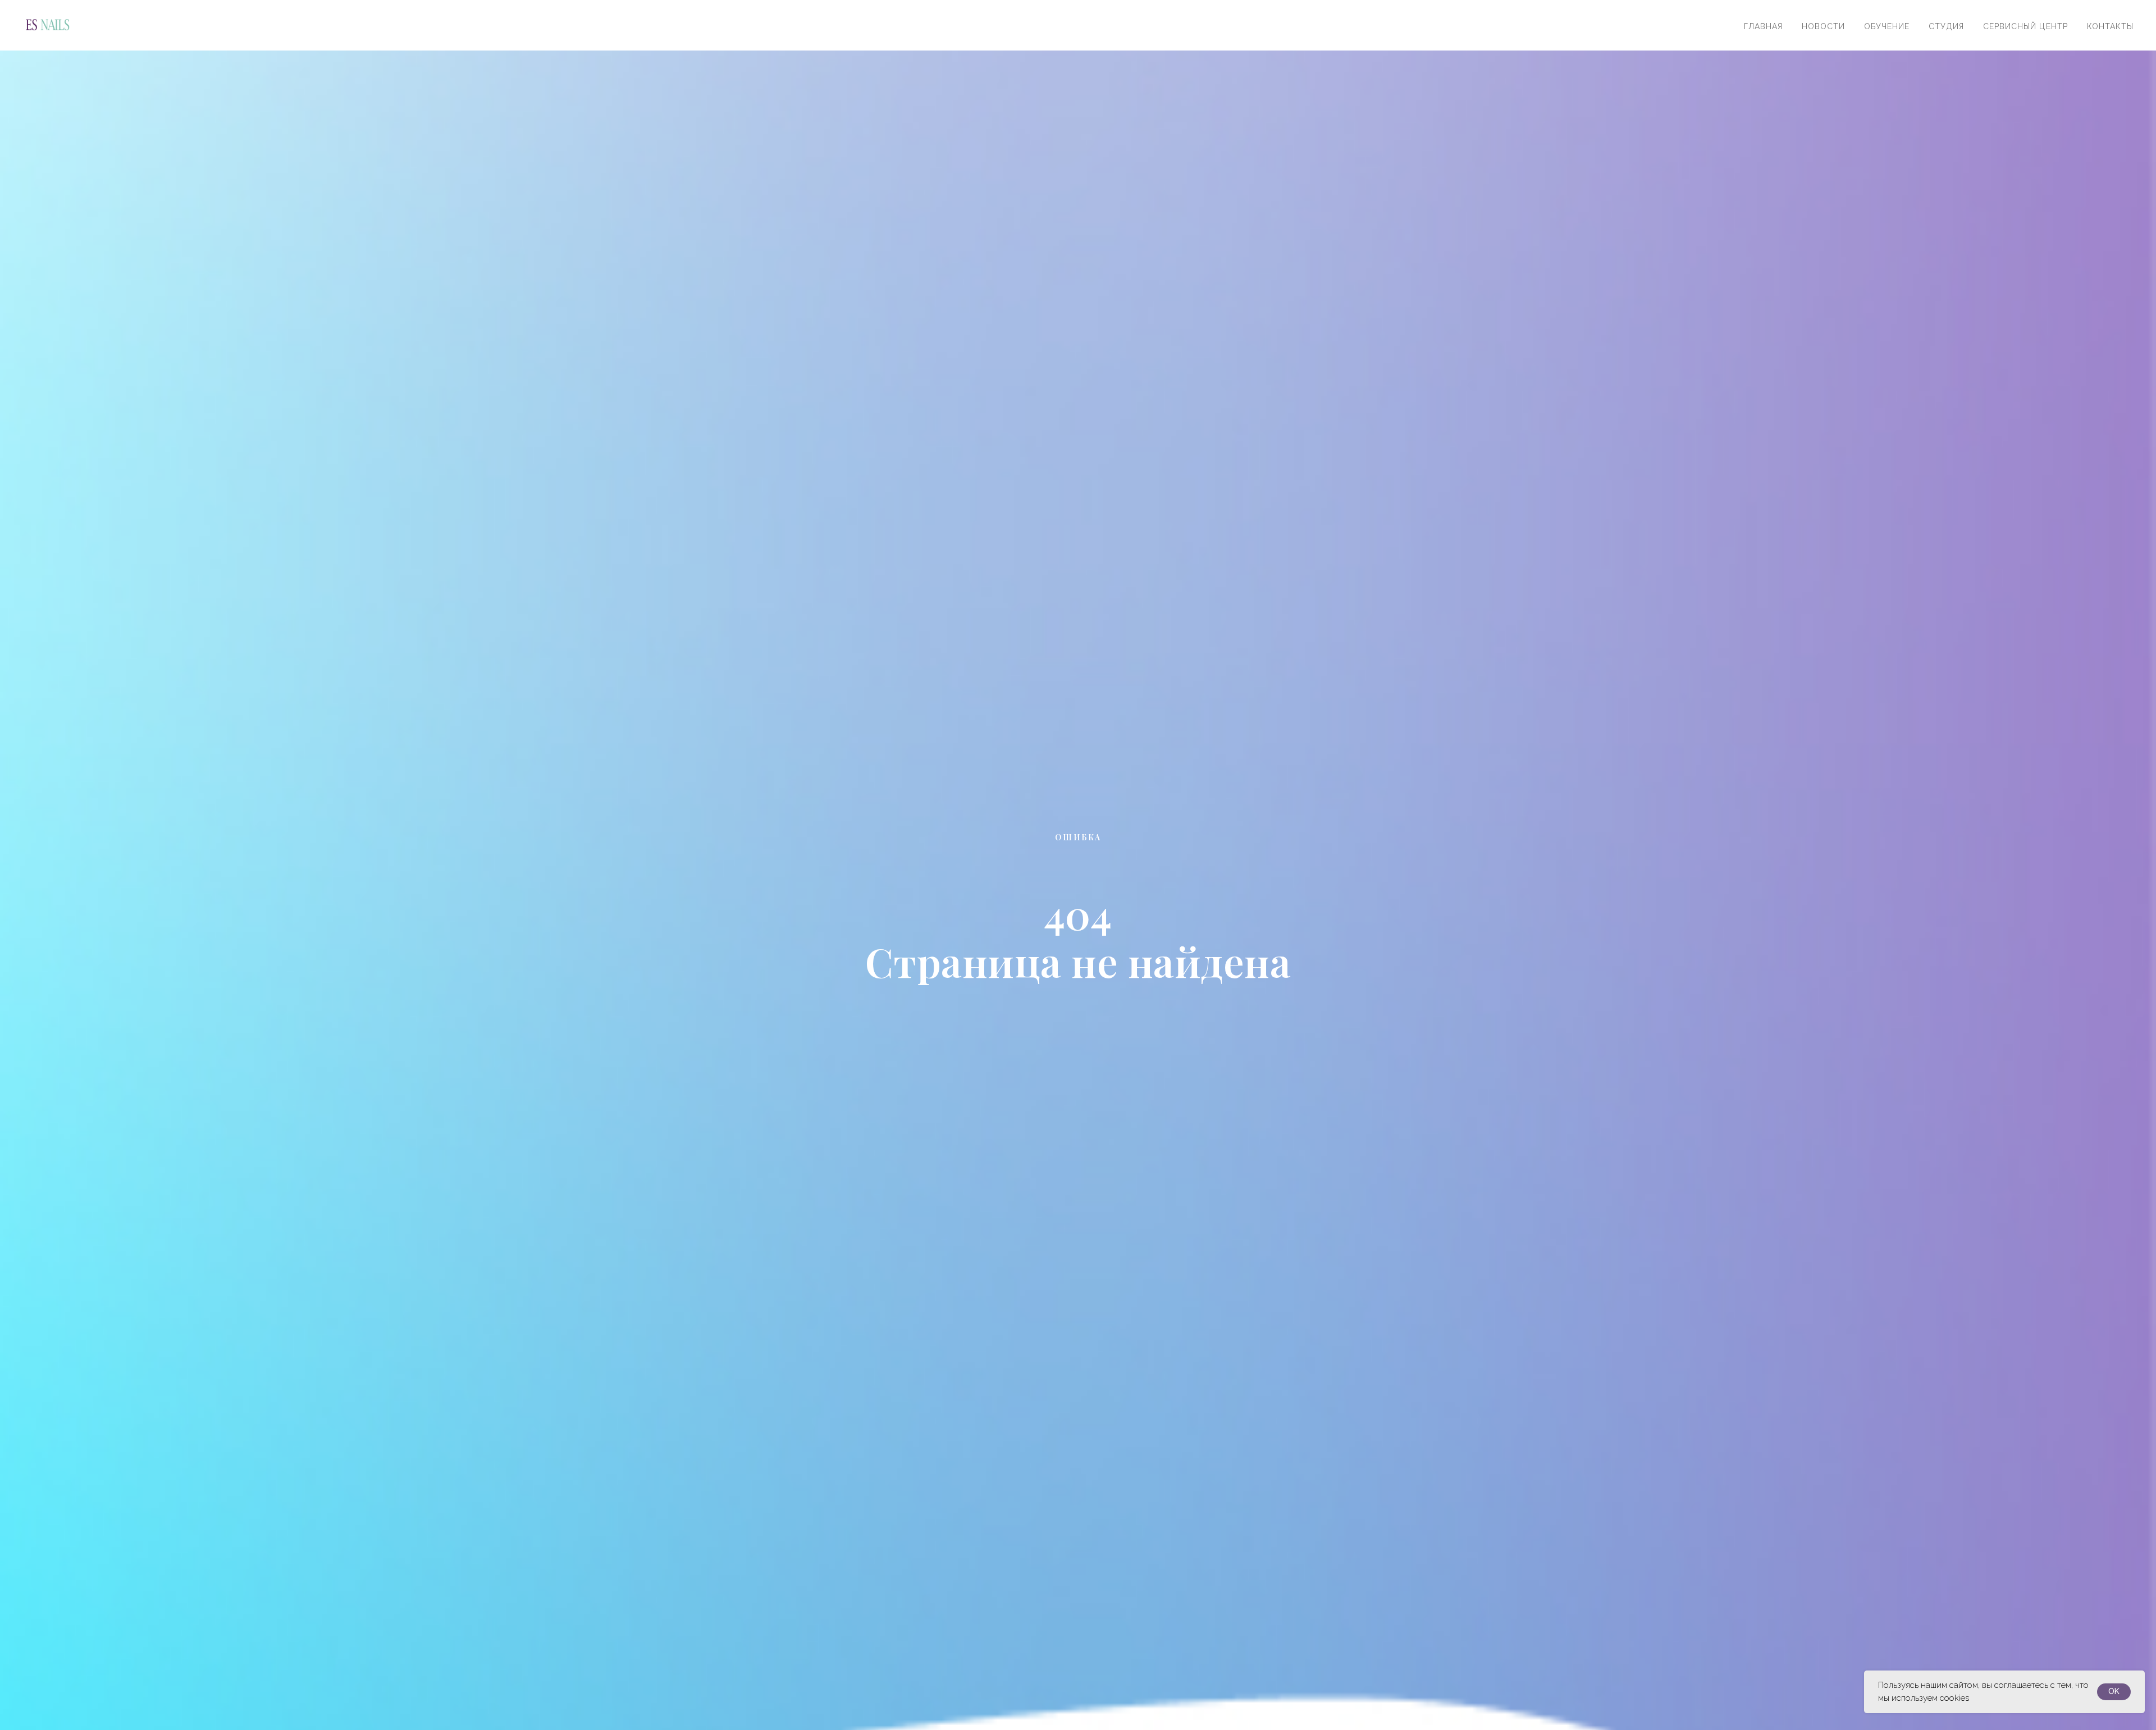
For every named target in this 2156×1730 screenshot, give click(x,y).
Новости (1823, 26)
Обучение (1887, 26)
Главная (1763, 26)
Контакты (2110, 26)
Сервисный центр (2025, 26)
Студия (1946, 26)
